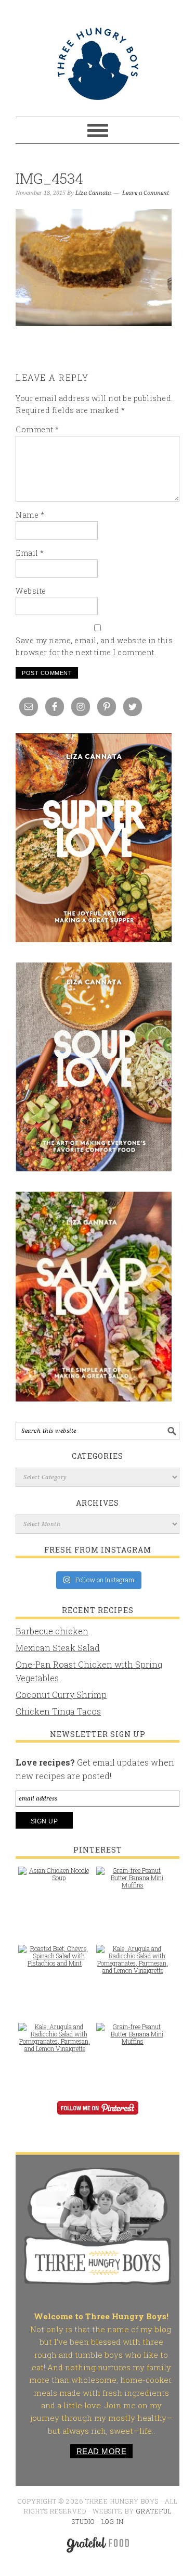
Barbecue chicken (52, 1631)
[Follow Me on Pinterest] (97, 2115)
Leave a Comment (146, 193)
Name (30, 515)
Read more (102, 2451)
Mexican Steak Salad (58, 1648)
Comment (37, 429)
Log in (113, 2521)
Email (30, 553)
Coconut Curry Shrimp (61, 1695)
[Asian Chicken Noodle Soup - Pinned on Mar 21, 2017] (55, 1879)
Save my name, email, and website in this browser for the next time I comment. (94, 646)
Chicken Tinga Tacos (58, 1711)
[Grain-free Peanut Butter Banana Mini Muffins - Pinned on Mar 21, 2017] (133, 1883)
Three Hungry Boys (97, 64)
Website (31, 591)
